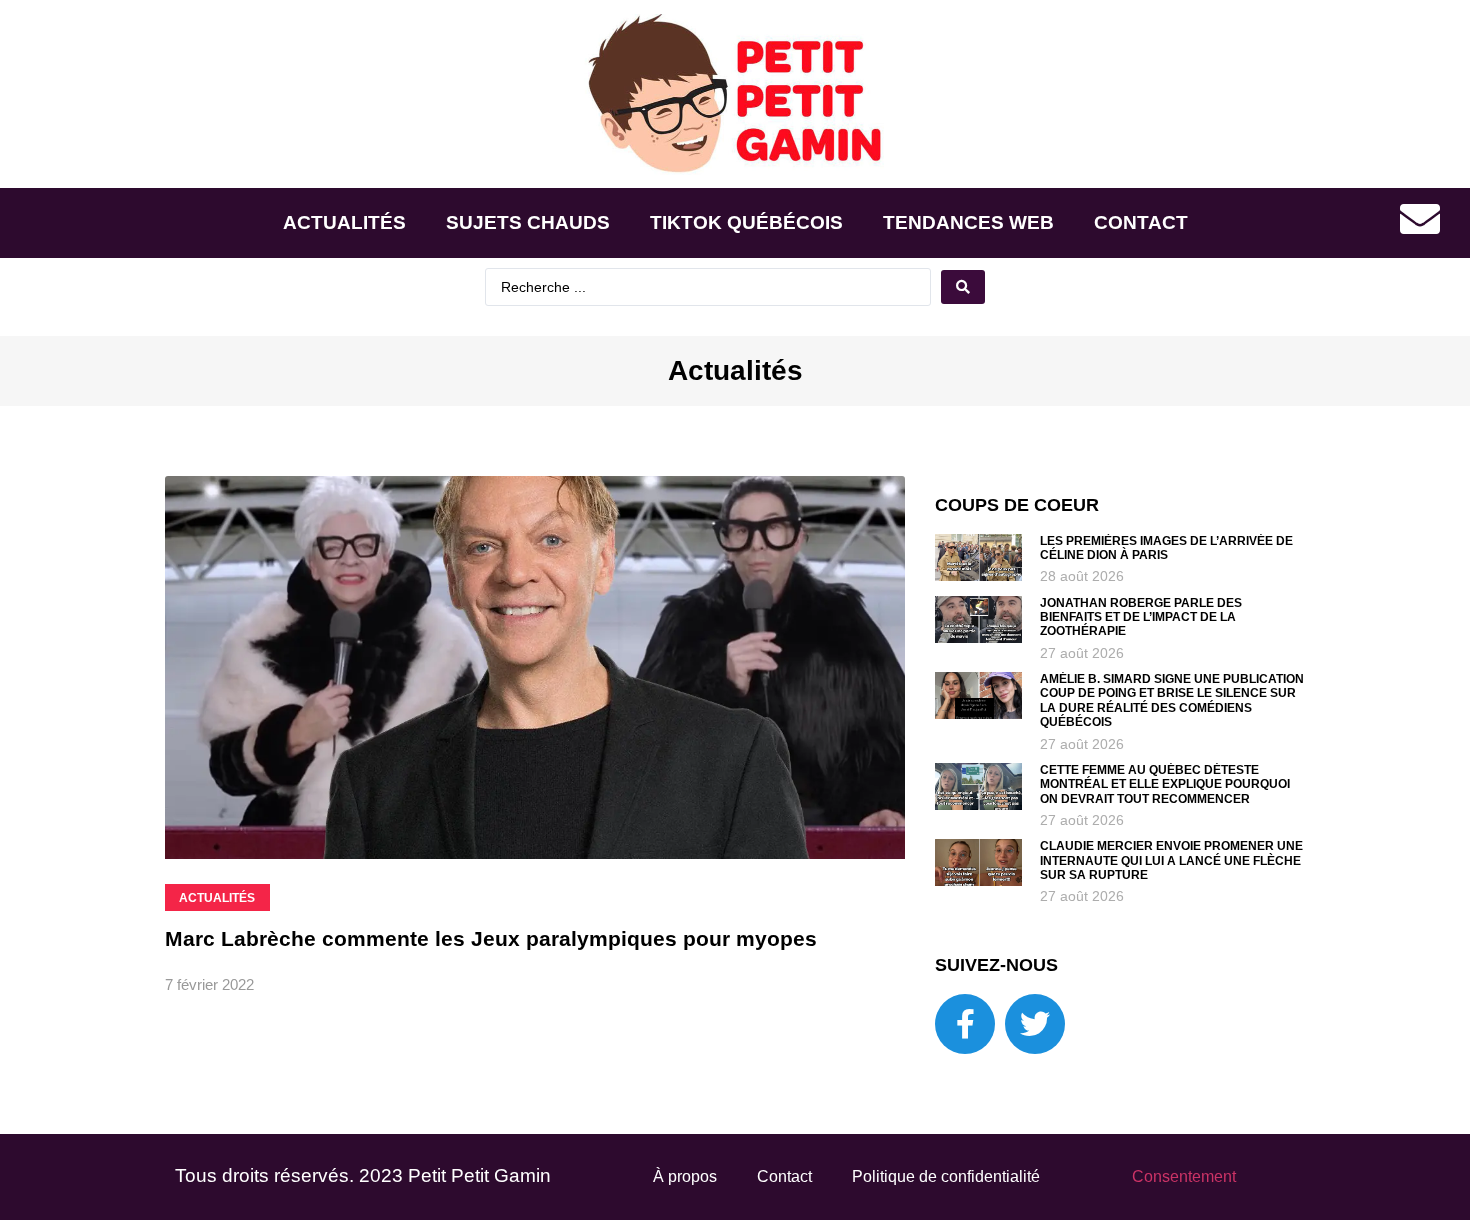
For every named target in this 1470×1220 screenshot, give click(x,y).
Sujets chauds (528, 222)
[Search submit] (963, 287)
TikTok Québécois (746, 222)
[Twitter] (1035, 1024)
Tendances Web (968, 222)
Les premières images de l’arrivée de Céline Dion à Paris (1166, 548)
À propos (685, 1176)
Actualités (344, 222)
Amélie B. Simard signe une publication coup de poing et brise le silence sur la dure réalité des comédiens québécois (1172, 700)
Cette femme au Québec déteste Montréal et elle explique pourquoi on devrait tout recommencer (1165, 784)
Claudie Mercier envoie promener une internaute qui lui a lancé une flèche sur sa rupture (1171, 860)
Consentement (1184, 1176)
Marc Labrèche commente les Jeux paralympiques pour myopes (491, 938)
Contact (1141, 222)
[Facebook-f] (965, 1024)
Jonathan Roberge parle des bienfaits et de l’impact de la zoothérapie (1141, 617)
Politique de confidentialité (946, 1176)
